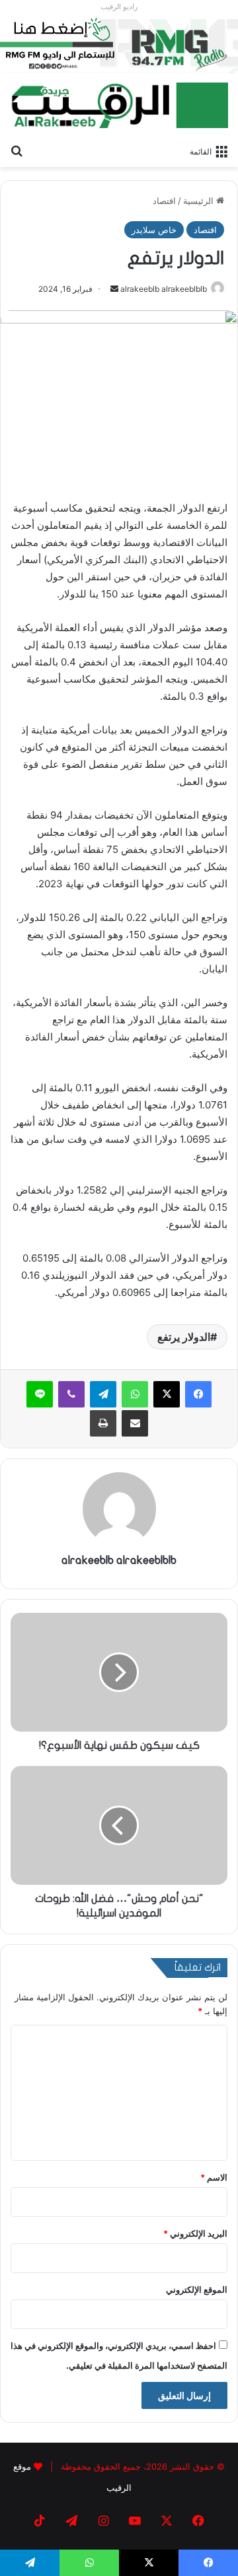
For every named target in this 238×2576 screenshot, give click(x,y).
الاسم (214, 2177)
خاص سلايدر (154, 230)
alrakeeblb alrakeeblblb (164, 289)
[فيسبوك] (198, 1394)
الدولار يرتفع (184, 1337)
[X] (167, 1394)
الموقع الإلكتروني (197, 2289)
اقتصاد (164, 201)
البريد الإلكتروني (195, 2233)
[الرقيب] (119, 105)
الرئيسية (200, 201)
